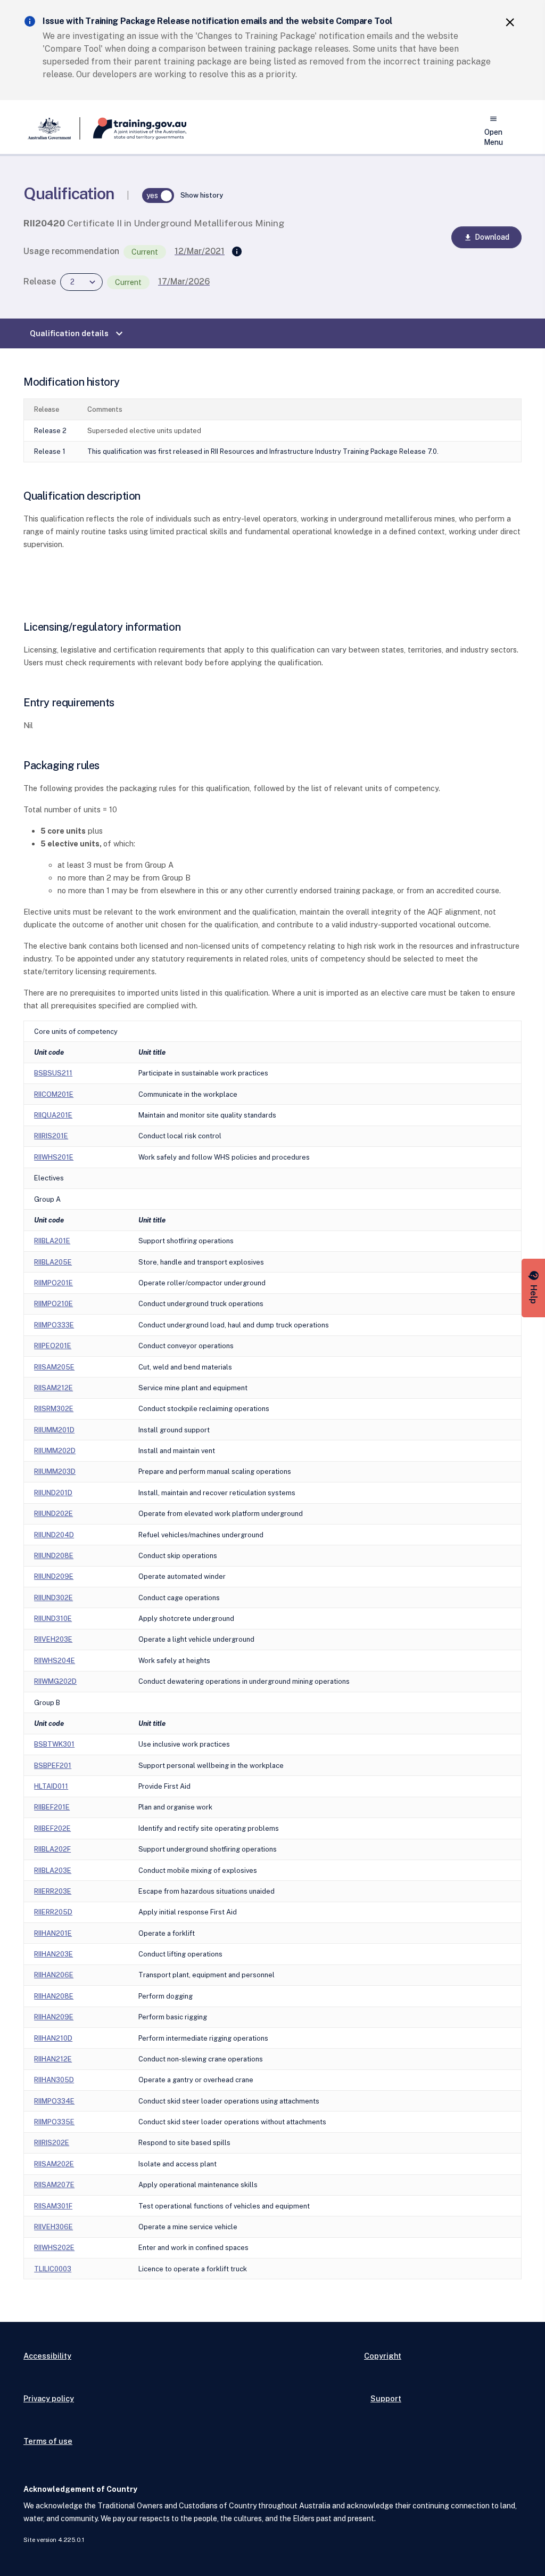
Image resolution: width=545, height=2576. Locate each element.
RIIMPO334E (54, 2101)
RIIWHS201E (54, 1157)
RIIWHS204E (55, 1661)
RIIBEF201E (52, 1807)
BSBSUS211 (53, 1073)
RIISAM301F (53, 2206)
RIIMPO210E (53, 1304)
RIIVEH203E (53, 1639)
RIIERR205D (53, 1912)
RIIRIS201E (51, 1136)
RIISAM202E (54, 2164)
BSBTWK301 (54, 1744)
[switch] (158, 195)
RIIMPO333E (54, 1325)
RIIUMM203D (55, 1472)
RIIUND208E (54, 1556)
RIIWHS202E (54, 2248)
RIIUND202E (53, 1514)
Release (40, 282)
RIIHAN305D (54, 2080)
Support (386, 2398)
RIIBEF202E (52, 1828)
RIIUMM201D (54, 1430)
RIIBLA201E (52, 1241)
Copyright (383, 2356)
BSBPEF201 (53, 1766)
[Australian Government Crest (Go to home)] (52, 128)
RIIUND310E (53, 1619)
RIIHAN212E (53, 2059)
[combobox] (81, 282)
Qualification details (78, 333)
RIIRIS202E (52, 2143)
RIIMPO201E (53, 1283)
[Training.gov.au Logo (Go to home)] (133, 128)
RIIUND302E (53, 1598)
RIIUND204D (54, 1535)
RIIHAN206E (54, 1975)
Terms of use (48, 2441)
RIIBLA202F (52, 1849)
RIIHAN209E (54, 2017)
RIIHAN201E (53, 1933)
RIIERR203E (53, 1891)
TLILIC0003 (53, 2269)
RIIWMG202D (55, 1681)
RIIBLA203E (53, 1870)
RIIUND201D (53, 1493)
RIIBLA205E (53, 1262)
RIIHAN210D (53, 2038)
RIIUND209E (54, 1576)
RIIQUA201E (53, 1115)
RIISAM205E (54, 1367)
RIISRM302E (54, 1409)
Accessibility (47, 2356)
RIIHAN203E (53, 1954)
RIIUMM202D (55, 1451)
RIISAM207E (54, 2185)
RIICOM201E (54, 1094)
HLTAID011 (51, 1786)
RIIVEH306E (53, 2227)
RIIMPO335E (54, 2122)
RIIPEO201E (53, 1346)
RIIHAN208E (54, 1996)
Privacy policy (49, 2398)
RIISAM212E (53, 1388)
